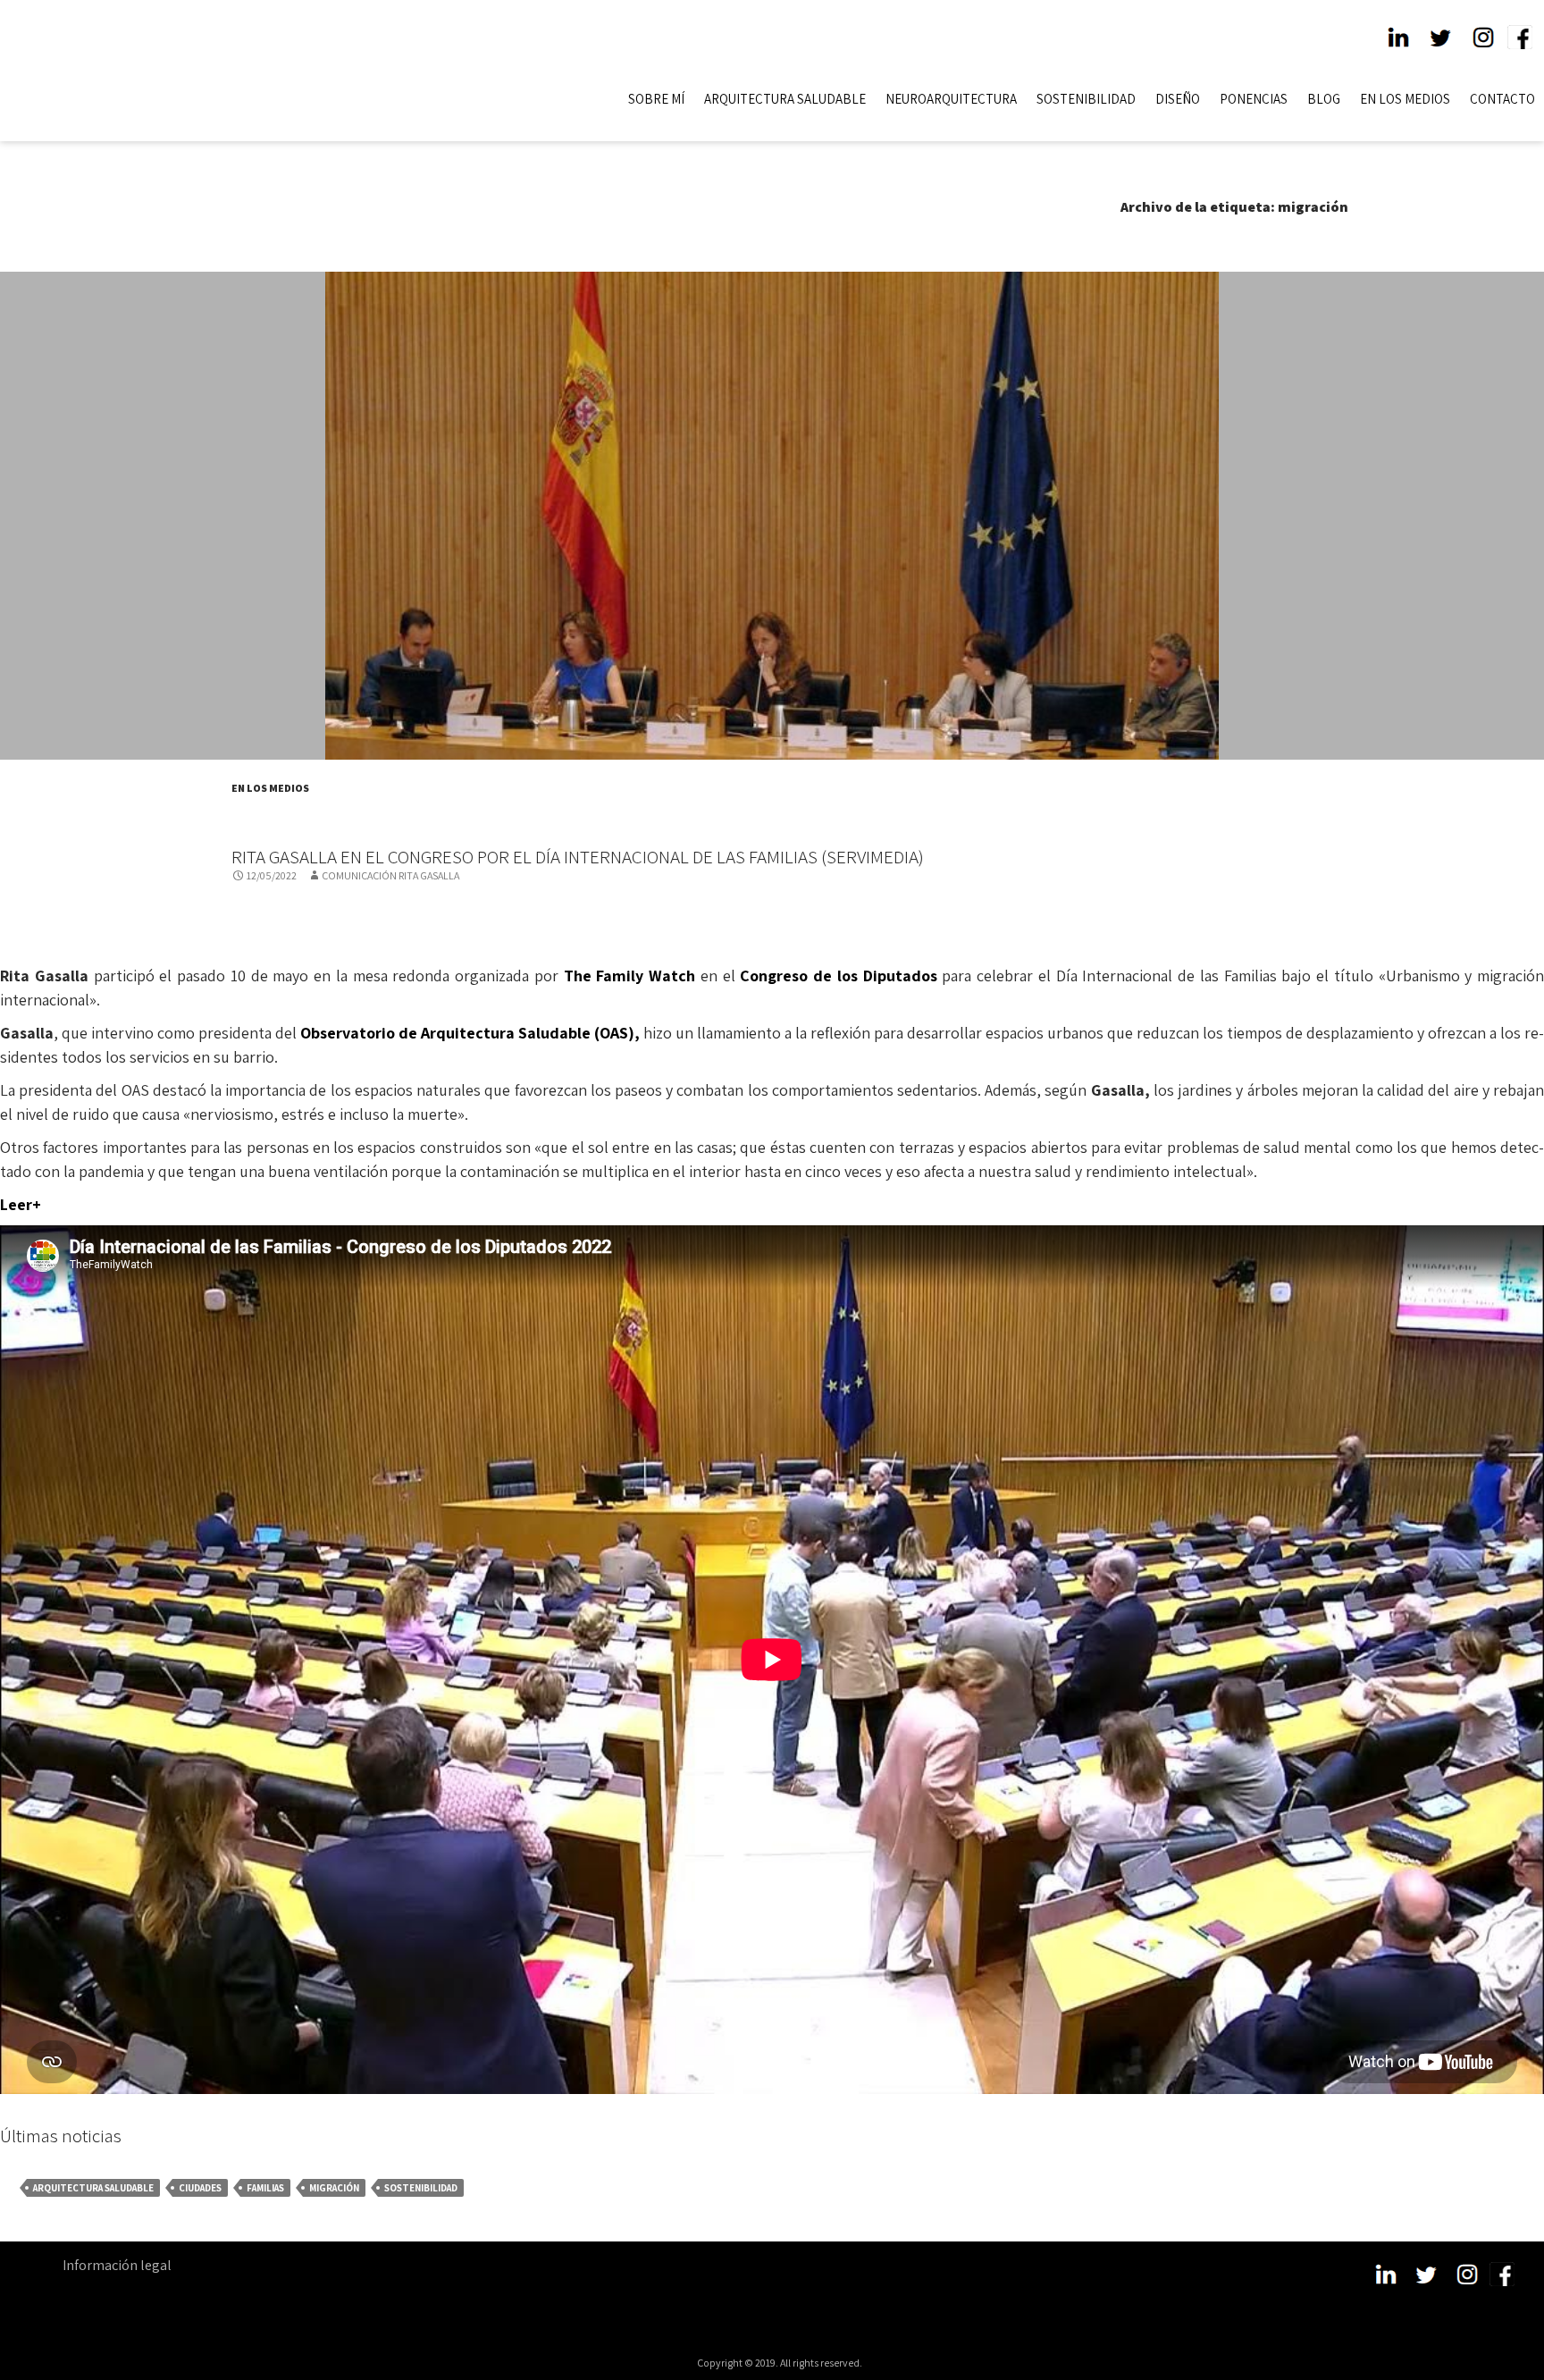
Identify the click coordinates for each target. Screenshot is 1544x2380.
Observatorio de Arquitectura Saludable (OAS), (472, 1033)
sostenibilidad (421, 2188)
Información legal (117, 2265)
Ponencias (1254, 99)
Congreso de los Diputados (838, 976)
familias (265, 2188)
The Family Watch (630, 976)
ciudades (200, 2188)
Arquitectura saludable (93, 2188)
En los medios (1405, 99)
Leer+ (21, 1204)
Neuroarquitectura (951, 99)
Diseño (1178, 99)
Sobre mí (656, 99)
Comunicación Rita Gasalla (390, 875)
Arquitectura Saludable (785, 99)
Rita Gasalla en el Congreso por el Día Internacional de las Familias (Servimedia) (578, 857)
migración (334, 2188)
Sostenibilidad (1086, 99)
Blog (1324, 99)
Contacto (1502, 99)
